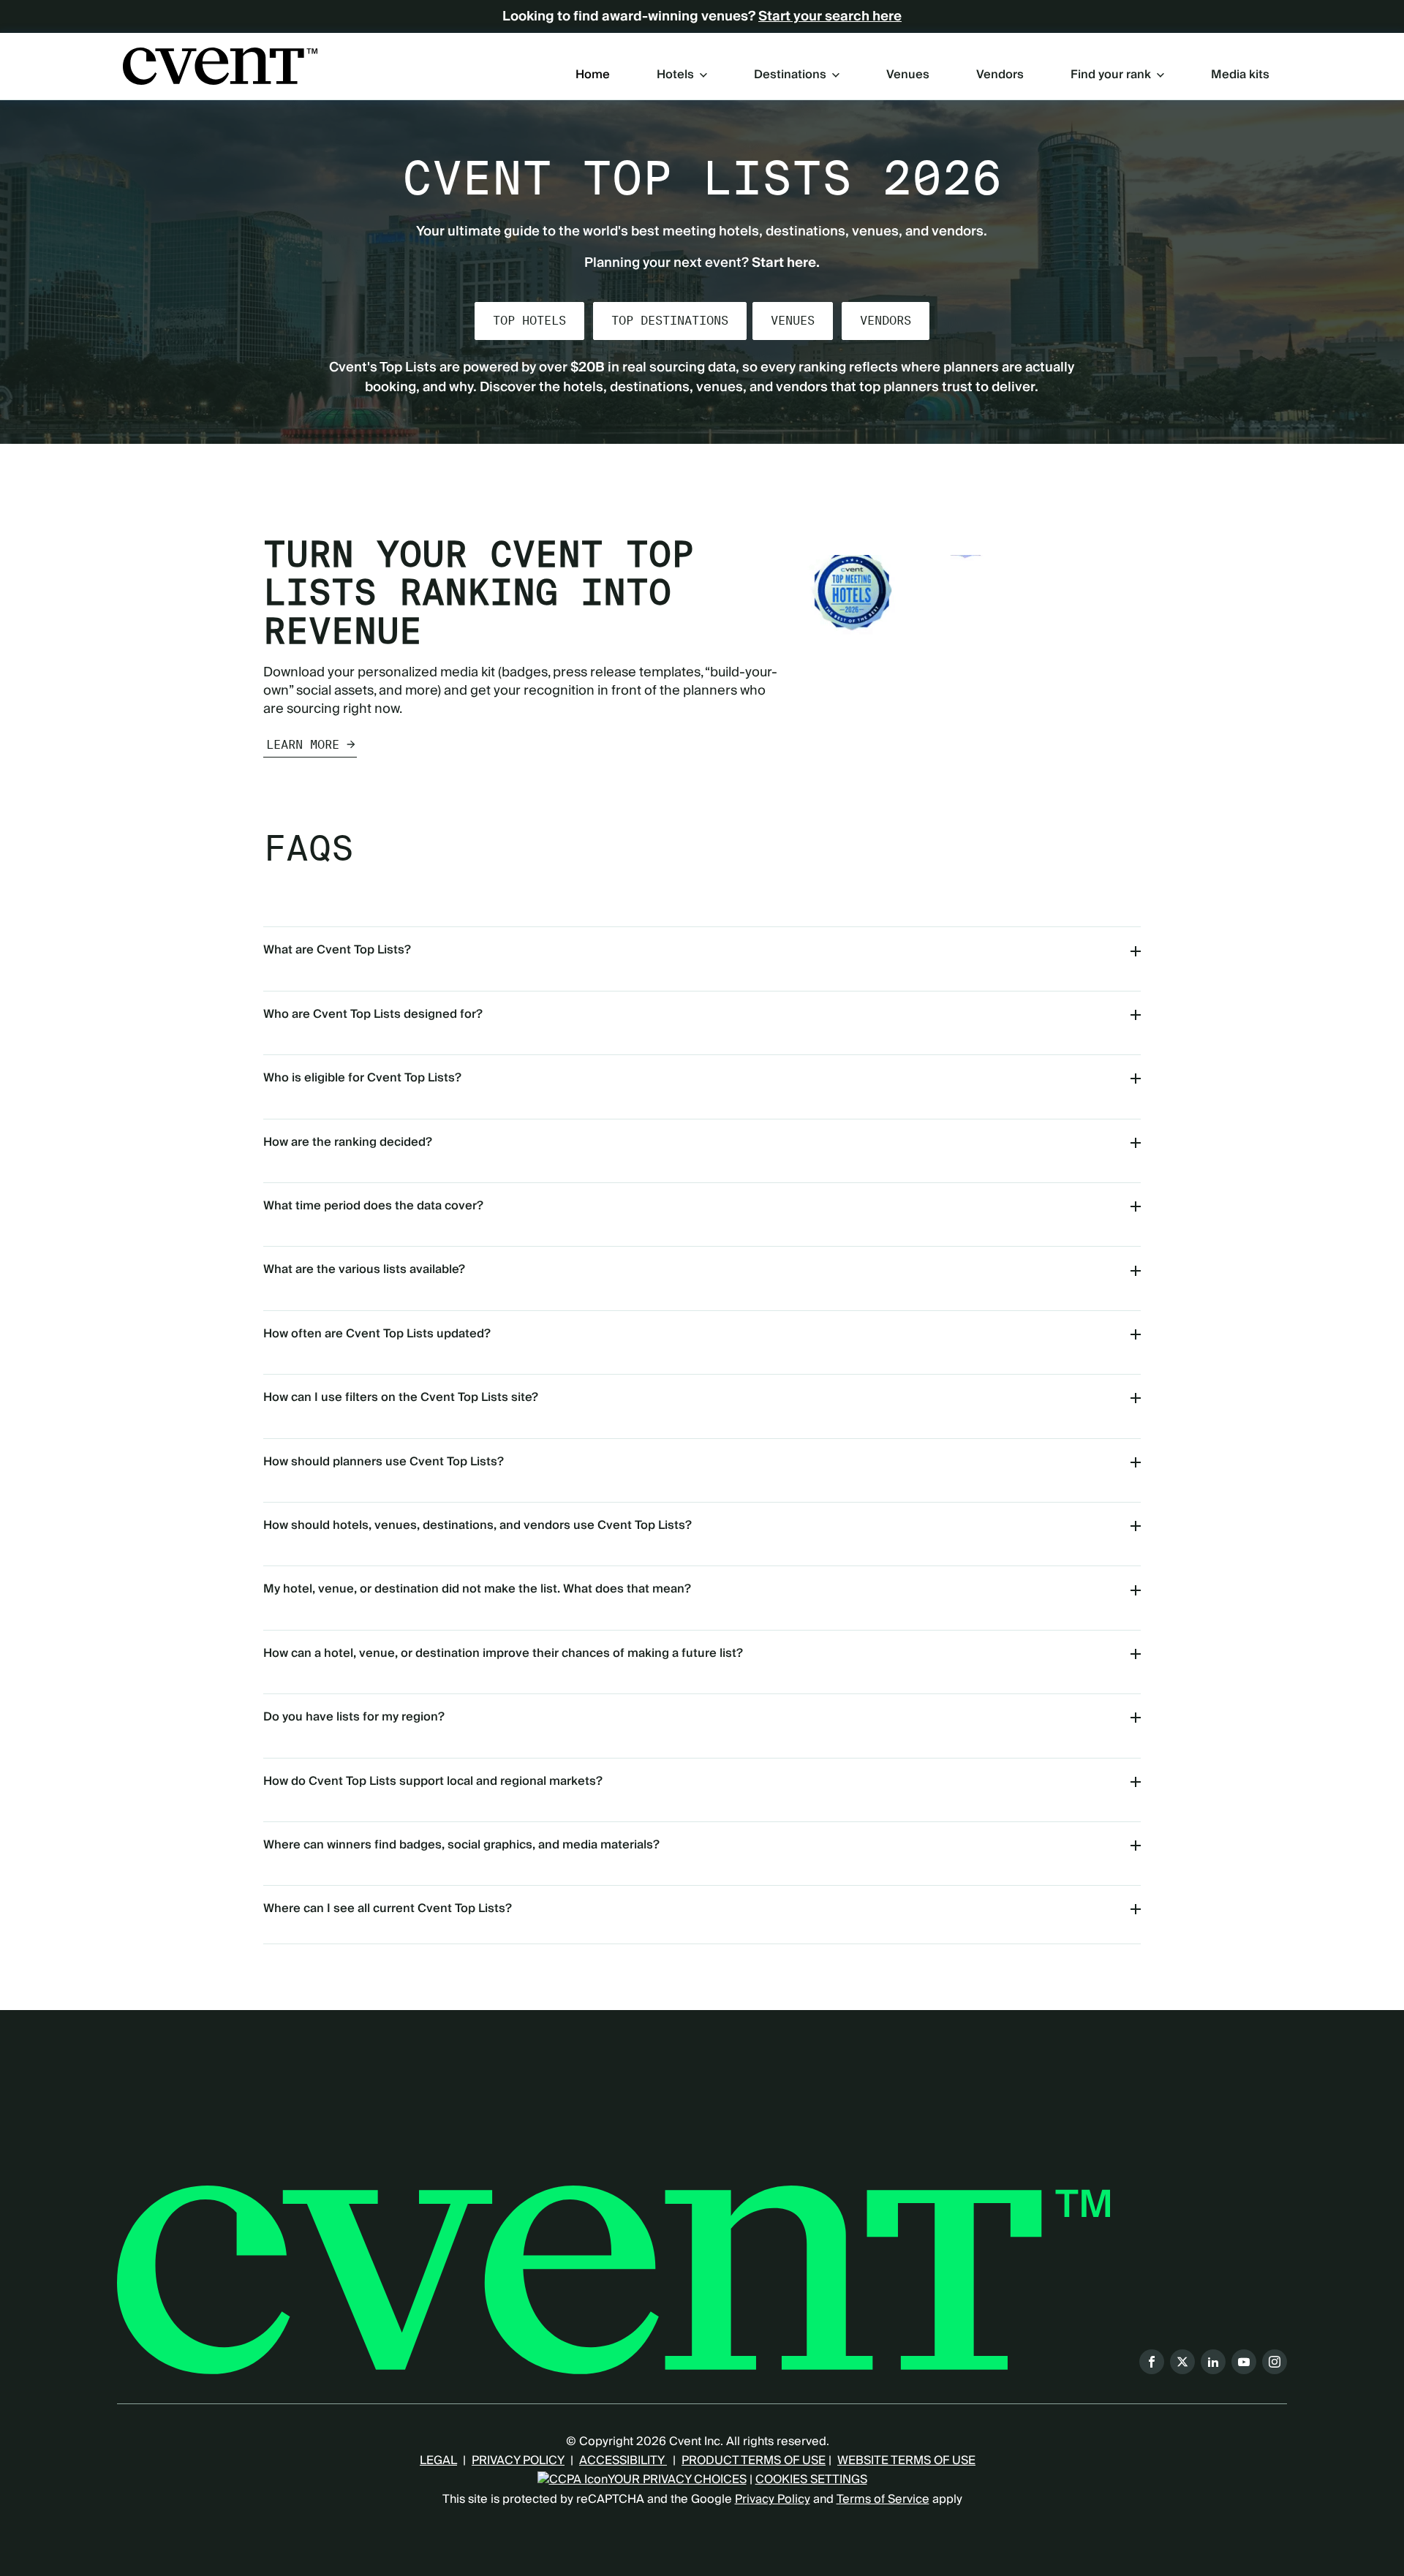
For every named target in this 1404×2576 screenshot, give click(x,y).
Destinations (790, 75)
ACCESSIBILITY (623, 2460)
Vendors (1000, 75)
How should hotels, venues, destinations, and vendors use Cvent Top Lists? (478, 1525)
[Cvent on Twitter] (1182, 2362)
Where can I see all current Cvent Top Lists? (388, 1908)
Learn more (303, 745)
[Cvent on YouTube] (1244, 2362)
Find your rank (1111, 75)
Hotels (675, 75)
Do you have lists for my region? (354, 1717)
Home (593, 75)
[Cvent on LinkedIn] (1213, 2362)
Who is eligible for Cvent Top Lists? (362, 1078)
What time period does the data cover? (373, 1206)
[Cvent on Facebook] (1152, 2362)
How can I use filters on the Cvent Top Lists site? (401, 1397)
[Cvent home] (220, 66)
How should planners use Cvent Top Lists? (384, 1462)
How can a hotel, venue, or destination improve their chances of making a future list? (503, 1653)
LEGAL (438, 2460)
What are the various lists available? (364, 1269)
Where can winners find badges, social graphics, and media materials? (461, 1845)
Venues (908, 75)
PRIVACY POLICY (518, 2460)
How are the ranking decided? (348, 1142)
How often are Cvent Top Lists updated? (377, 1334)
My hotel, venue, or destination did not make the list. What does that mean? (477, 1589)
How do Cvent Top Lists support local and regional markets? (433, 1781)
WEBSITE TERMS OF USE (906, 2460)
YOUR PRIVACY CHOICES (677, 2479)
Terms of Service (883, 2499)
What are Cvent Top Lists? (337, 950)
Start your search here (830, 17)
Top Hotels (529, 321)
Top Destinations (670, 321)
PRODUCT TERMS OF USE (754, 2460)
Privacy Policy (773, 2499)
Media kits (1240, 75)
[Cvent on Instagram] (1275, 2362)
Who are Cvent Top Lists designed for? (373, 1014)
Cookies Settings (811, 2479)
